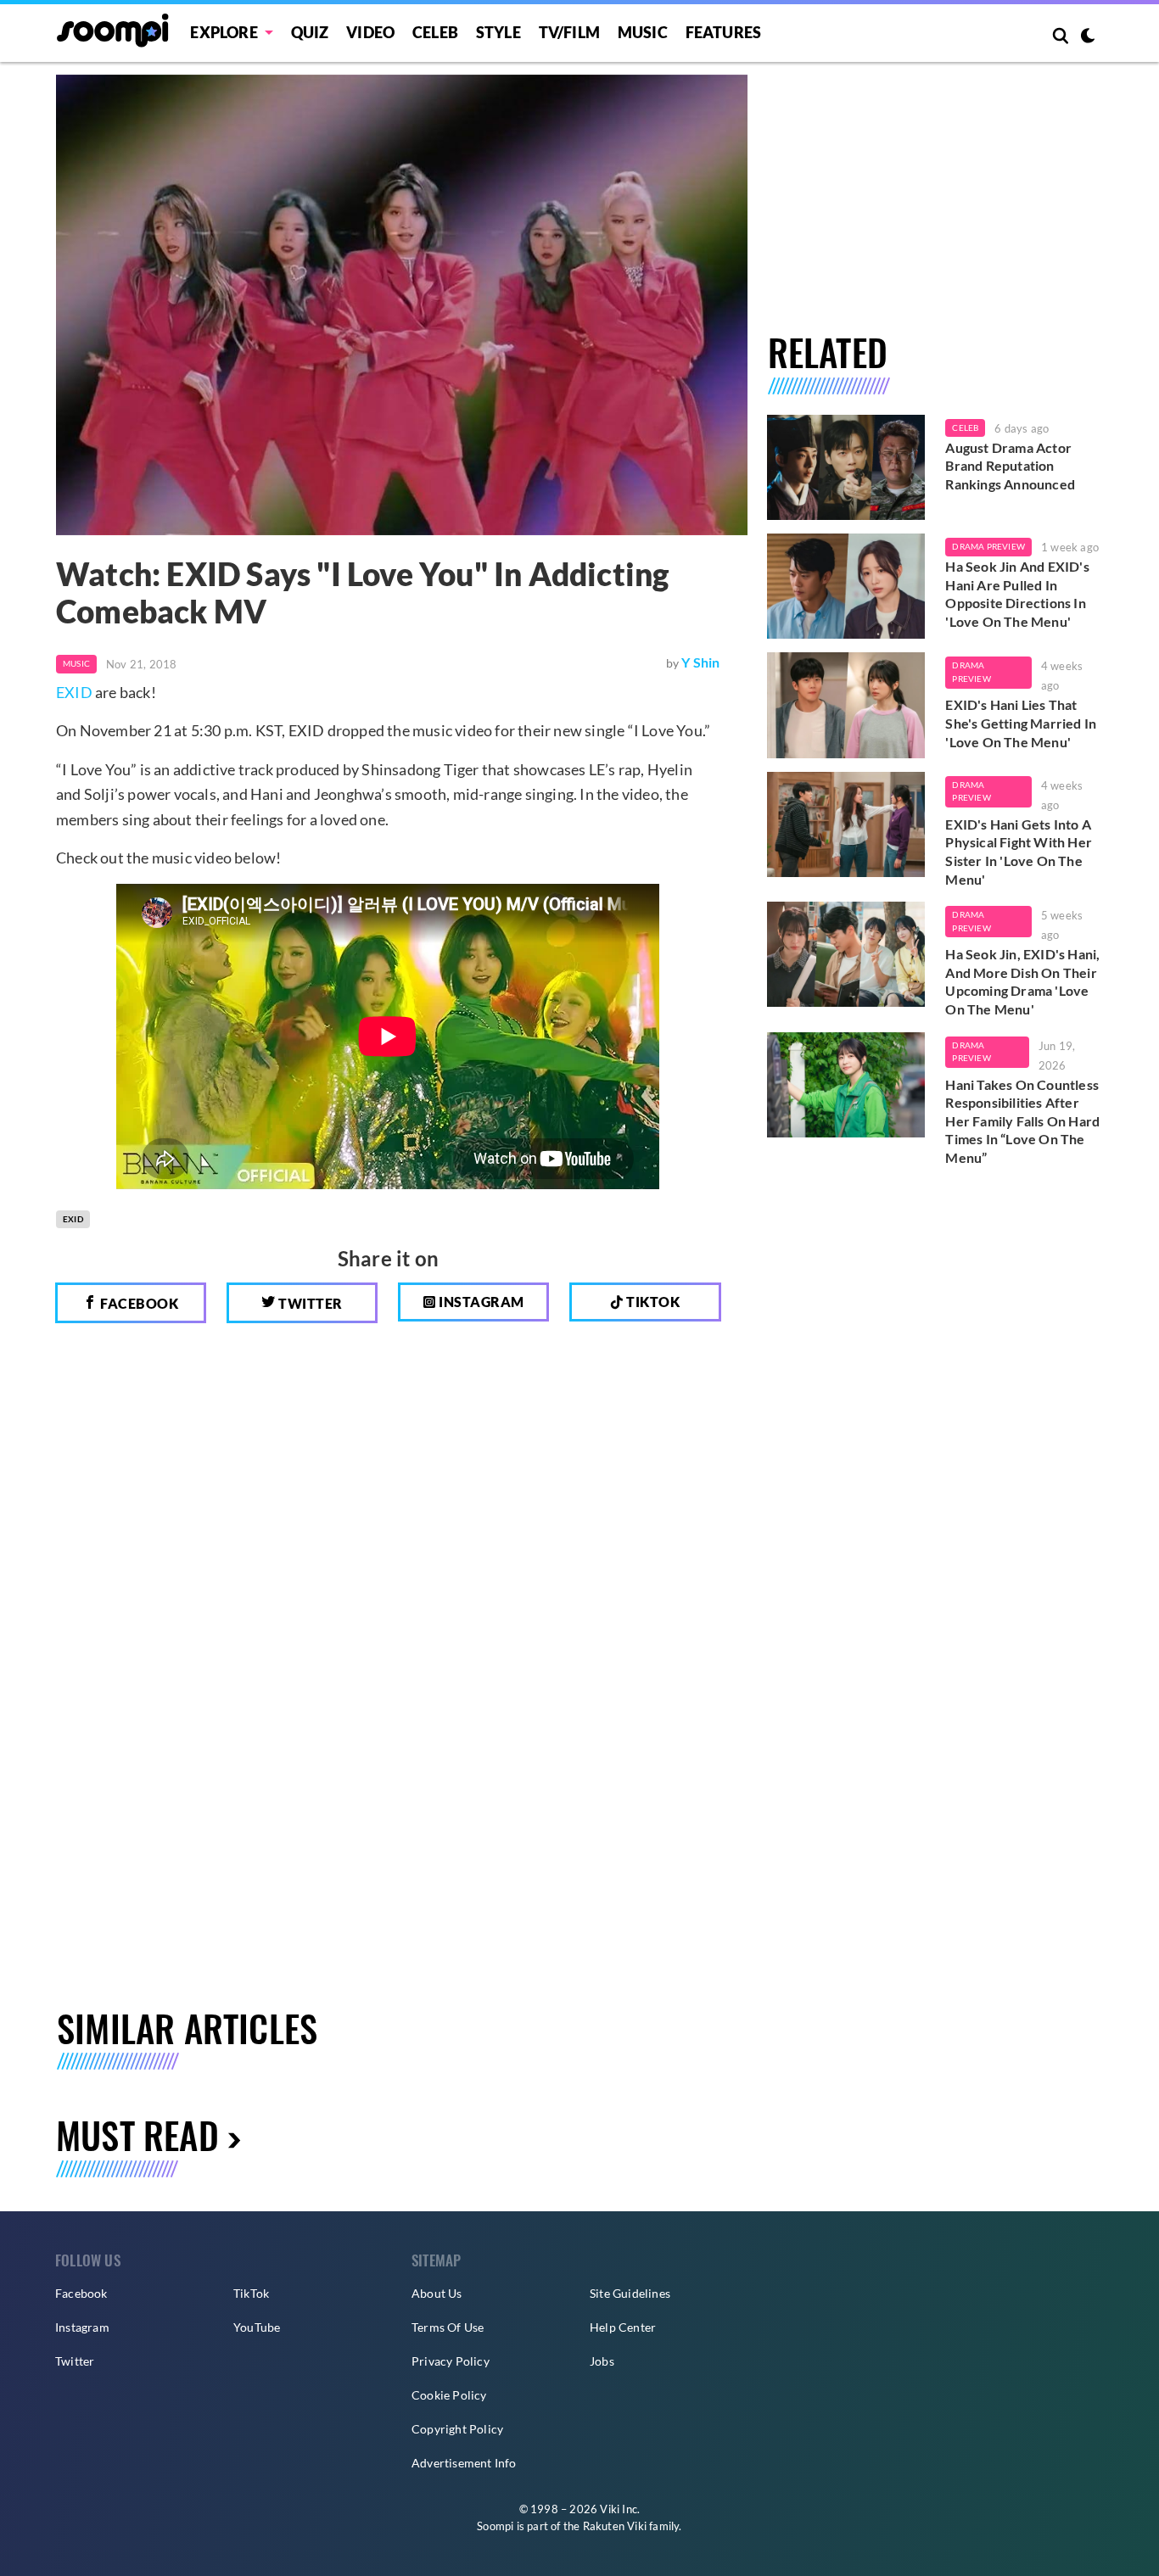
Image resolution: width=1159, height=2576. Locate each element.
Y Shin (700, 662)
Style (498, 32)
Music (643, 32)
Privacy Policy (451, 2361)
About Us (437, 2293)
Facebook (138, 1303)
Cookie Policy (449, 2395)
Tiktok (652, 1302)
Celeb (435, 32)
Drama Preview (988, 546)
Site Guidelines (630, 2293)
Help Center (623, 2327)
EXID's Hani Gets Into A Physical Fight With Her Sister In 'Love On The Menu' (1019, 852)
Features (724, 32)
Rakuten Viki (615, 2526)
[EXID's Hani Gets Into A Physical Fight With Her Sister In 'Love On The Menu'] (846, 824)
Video (370, 32)
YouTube (257, 2327)
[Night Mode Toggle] (1088, 37)
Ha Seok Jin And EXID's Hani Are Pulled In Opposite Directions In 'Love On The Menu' (1017, 594)
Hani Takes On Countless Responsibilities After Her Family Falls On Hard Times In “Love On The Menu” (1022, 1121)
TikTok (251, 2293)
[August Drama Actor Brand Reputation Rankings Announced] (846, 467)
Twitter (309, 1303)
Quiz (310, 32)
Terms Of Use (448, 2327)
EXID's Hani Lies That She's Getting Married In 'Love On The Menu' (1021, 723)
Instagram (480, 1302)
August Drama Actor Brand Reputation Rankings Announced (1010, 466)
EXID (74, 692)
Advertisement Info (464, 2463)
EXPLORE (224, 32)
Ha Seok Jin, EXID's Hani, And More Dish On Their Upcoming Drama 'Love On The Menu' (1022, 981)
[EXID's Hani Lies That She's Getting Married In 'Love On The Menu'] (846, 705)
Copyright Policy (457, 2429)
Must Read (137, 2135)
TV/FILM (569, 32)
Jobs (602, 2361)
